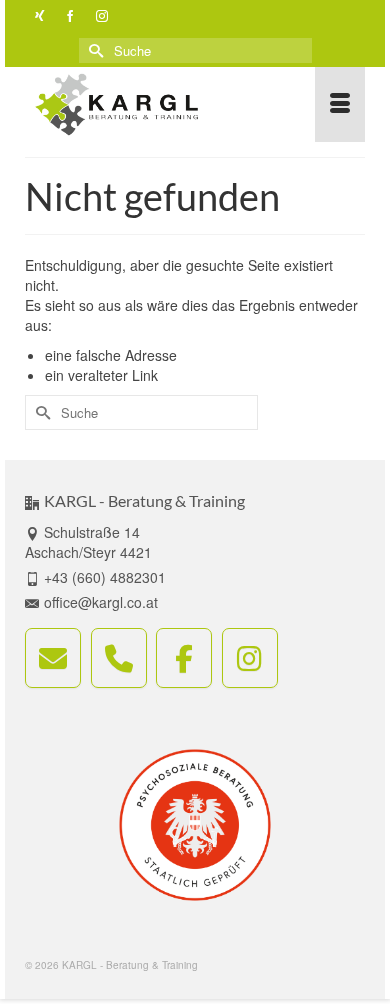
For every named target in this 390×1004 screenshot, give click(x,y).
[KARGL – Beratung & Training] (149, 104)
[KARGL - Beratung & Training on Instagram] (250, 658)
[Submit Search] (94, 50)
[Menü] (340, 104)
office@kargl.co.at (101, 602)
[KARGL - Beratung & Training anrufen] (119, 658)
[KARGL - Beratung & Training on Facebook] (184, 658)
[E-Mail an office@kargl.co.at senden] (53, 658)
